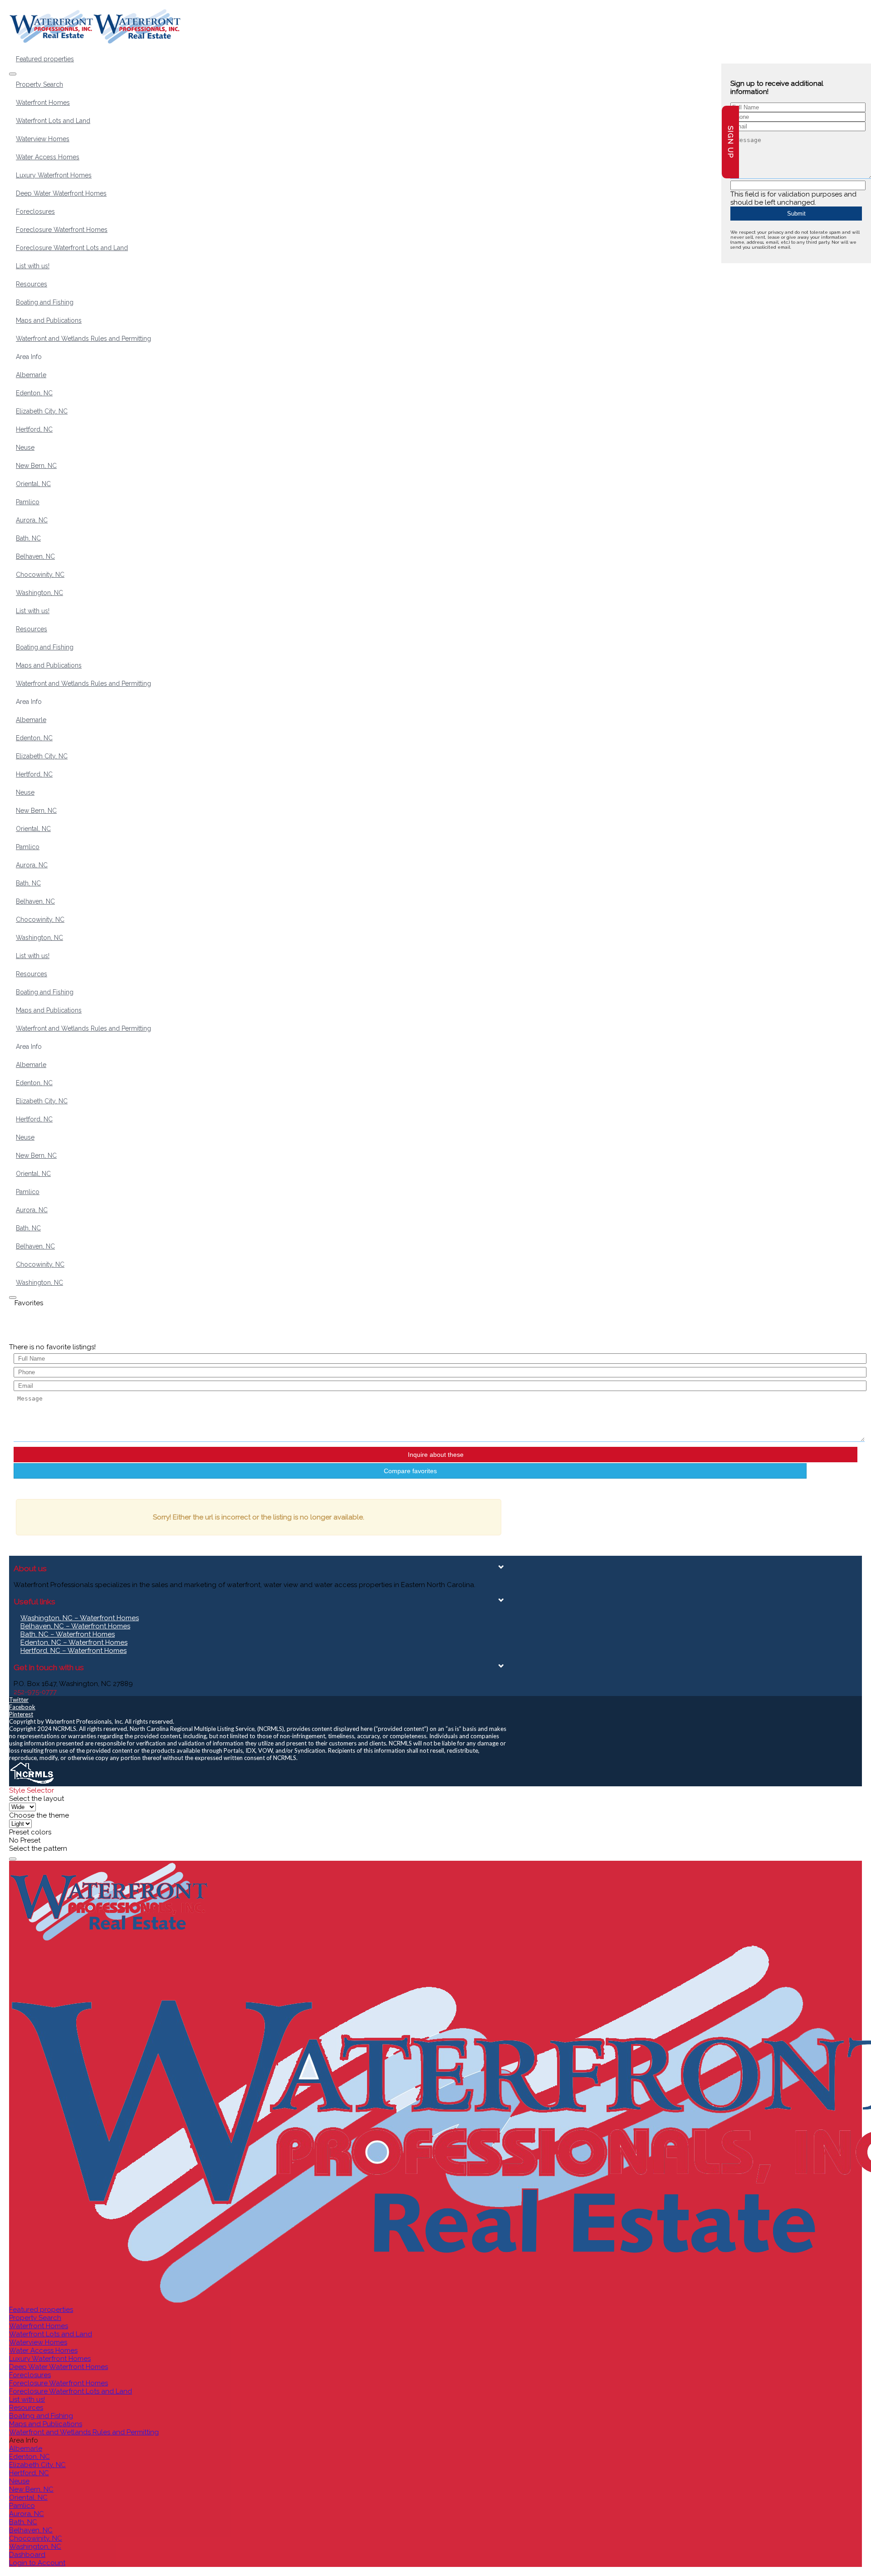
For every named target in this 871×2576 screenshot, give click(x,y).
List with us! (33, 266)
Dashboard (27, 2555)
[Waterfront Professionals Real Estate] (32, 1783)
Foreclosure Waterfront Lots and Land (72, 248)
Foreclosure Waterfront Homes (62, 230)
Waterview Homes (43, 139)
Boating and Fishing (45, 302)
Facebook (22, 1707)
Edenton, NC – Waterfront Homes (74, 1642)
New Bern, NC (36, 466)
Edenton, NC (34, 393)
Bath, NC (28, 538)
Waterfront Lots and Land (53, 121)
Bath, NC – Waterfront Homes (68, 1634)
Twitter (19, 1700)
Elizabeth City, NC (42, 411)
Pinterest (21, 1714)
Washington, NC (39, 593)
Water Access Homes (48, 157)
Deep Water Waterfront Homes (61, 193)
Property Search (39, 84)
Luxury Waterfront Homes (54, 175)
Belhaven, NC (35, 556)
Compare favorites (410, 1471)
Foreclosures (35, 211)
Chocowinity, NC (40, 575)
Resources (32, 284)
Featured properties (45, 59)
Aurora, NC (32, 520)
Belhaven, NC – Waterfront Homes (75, 1626)
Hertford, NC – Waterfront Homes (73, 1651)
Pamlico (28, 502)
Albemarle (31, 375)
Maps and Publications (49, 320)
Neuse (25, 447)
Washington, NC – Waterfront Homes (80, 1618)
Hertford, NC (34, 429)
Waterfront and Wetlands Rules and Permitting (83, 339)
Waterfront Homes (43, 103)
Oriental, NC (33, 484)
